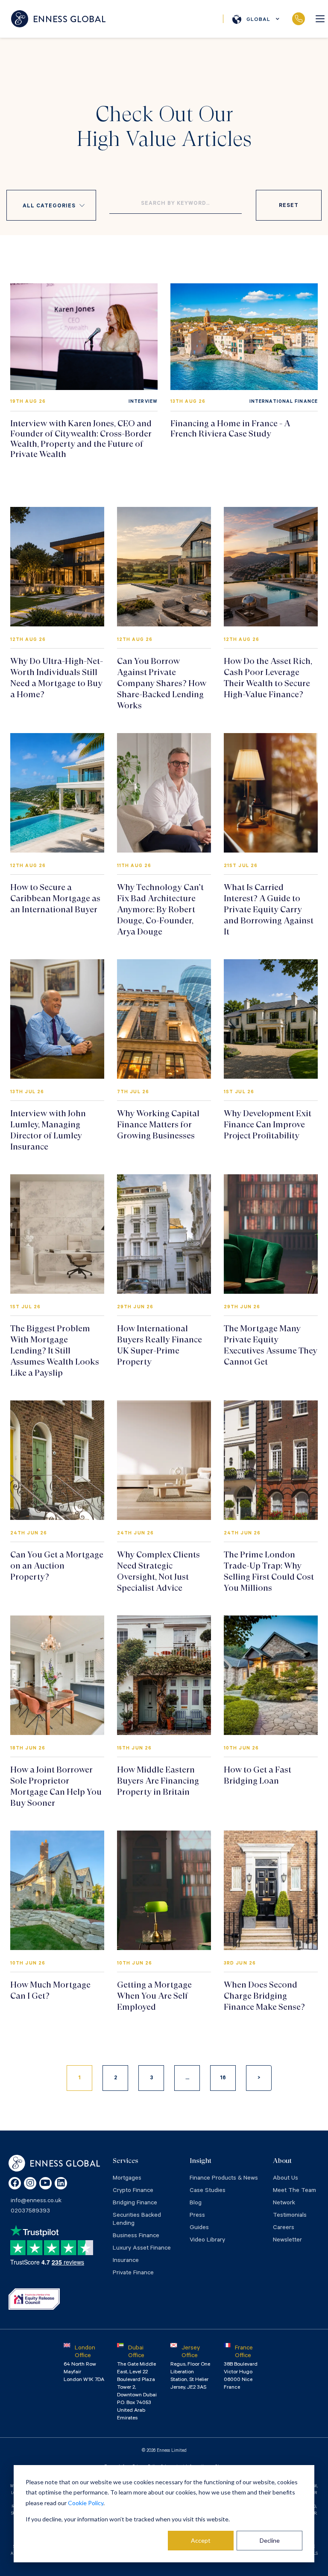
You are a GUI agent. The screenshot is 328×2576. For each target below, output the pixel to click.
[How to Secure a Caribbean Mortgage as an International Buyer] (57, 793)
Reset (288, 206)
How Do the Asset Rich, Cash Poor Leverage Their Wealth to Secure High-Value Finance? (268, 678)
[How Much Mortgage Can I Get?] (57, 1890)
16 (223, 2078)
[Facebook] (15, 2183)
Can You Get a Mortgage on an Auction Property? (57, 1566)
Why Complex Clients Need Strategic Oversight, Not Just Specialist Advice (158, 1571)
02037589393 (298, 19)
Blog (196, 2203)
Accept (201, 2540)
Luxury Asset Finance (142, 2249)
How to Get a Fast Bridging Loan (258, 1775)
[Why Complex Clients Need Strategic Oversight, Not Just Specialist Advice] (164, 1460)
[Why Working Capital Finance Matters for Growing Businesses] (164, 1019)
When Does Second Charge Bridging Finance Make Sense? (264, 1996)
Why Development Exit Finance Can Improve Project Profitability (268, 1125)
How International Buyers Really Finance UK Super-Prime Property (160, 1345)
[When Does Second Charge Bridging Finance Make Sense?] (271, 1890)
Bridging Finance (135, 2203)
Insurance (126, 2261)
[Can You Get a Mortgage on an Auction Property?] (57, 1460)
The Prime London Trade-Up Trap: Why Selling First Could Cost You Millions (269, 1571)
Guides (199, 2228)
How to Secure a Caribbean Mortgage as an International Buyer (55, 898)
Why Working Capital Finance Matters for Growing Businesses (158, 1125)
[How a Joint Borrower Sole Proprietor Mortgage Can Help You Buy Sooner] (57, 1675)
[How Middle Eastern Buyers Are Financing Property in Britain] (164, 1675)
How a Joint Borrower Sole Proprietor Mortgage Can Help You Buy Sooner (56, 1786)
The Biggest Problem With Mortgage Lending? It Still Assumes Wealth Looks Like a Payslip (55, 1351)
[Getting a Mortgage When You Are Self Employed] (164, 1890)
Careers (284, 2228)
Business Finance (136, 2236)
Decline (270, 2540)
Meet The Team (294, 2191)
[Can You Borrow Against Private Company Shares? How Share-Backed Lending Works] (164, 567)
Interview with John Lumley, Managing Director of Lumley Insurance (48, 1130)
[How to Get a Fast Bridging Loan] (271, 1675)
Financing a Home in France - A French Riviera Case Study (230, 429)
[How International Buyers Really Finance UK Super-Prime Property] (164, 1234)
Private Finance (133, 2273)
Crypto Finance (133, 2191)
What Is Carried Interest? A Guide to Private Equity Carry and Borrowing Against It (269, 910)
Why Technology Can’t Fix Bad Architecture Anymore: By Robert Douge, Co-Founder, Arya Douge (160, 910)
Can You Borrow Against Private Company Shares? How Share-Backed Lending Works (162, 683)
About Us (286, 2179)
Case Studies (208, 2191)
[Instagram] (30, 2183)
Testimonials (290, 2216)
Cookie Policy (86, 2503)
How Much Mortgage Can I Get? (50, 1990)
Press (197, 2216)
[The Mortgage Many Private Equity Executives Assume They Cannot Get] (271, 1234)
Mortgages (127, 2179)
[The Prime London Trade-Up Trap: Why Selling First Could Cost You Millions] (271, 1460)
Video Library (207, 2241)
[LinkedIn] (61, 2183)
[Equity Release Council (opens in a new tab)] (34, 2299)
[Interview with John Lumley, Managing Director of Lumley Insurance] (57, 1019)
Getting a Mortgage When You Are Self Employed (154, 1996)
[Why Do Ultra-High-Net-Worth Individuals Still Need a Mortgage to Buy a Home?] (57, 567)
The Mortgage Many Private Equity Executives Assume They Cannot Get (271, 1345)
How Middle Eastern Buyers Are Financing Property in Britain (158, 1781)
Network (284, 2203)
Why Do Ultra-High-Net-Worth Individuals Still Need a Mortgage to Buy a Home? (57, 678)
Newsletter (287, 2241)
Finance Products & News (224, 2179)
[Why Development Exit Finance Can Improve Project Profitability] (271, 1019)
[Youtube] (45, 2183)
